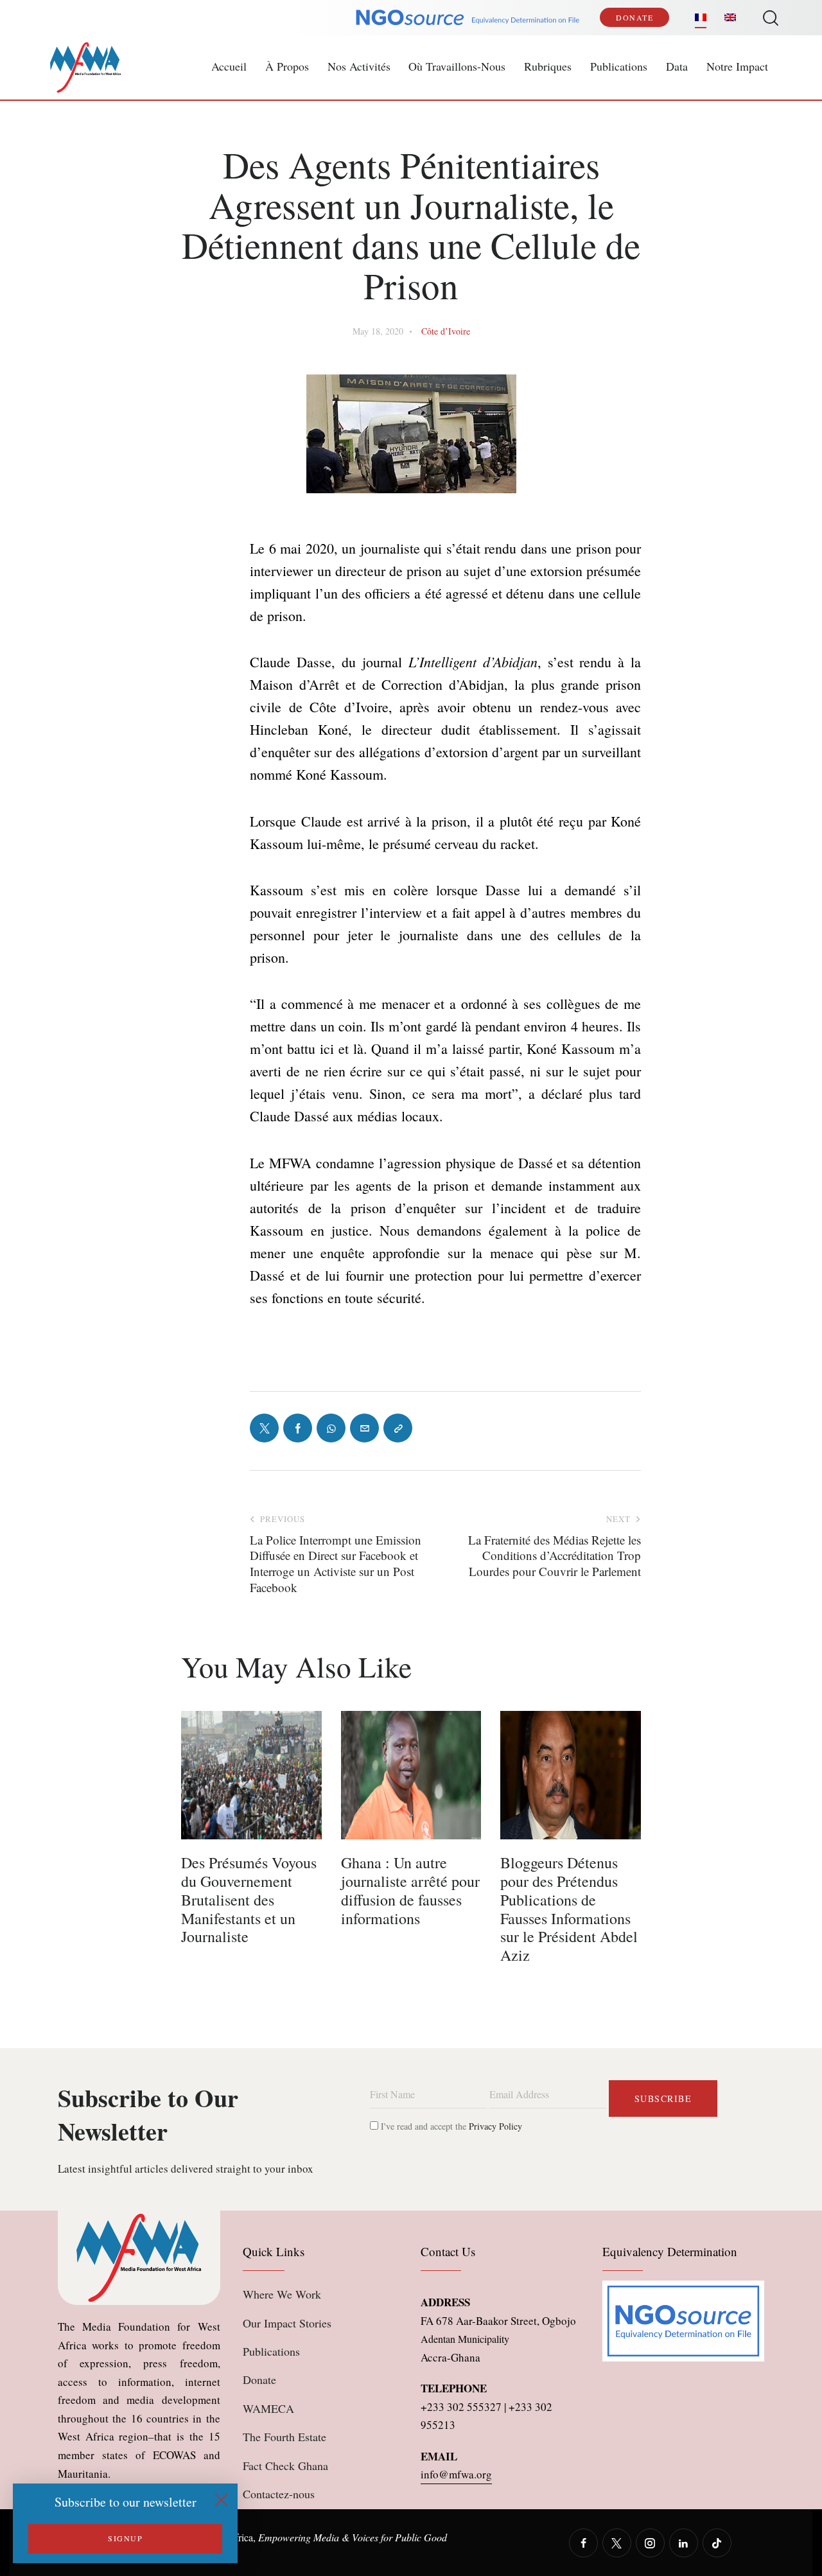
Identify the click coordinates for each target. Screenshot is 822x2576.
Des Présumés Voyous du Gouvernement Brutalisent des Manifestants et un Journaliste (249, 1900)
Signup (125, 2538)
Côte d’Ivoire (446, 331)
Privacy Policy (495, 2126)
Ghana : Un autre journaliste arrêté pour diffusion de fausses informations (410, 1890)
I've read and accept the (450, 2126)
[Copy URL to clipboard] (398, 1428)
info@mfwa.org (456, 2474)
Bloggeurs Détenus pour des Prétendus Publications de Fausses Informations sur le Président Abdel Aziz (569, 1909)
